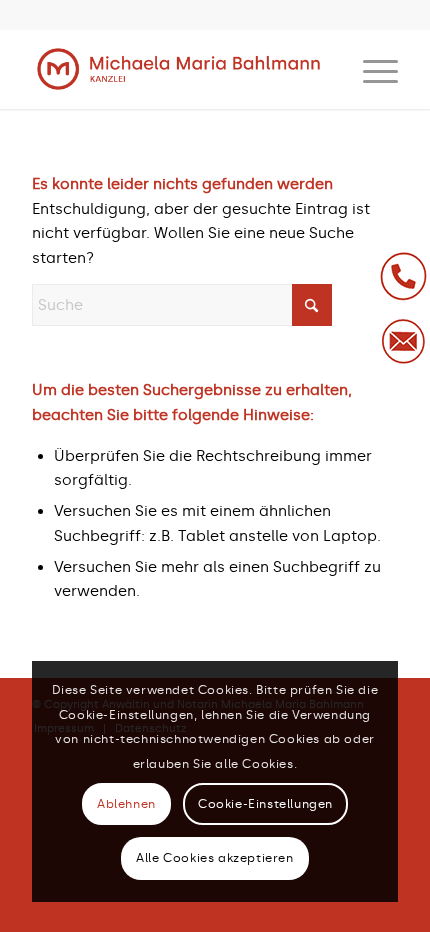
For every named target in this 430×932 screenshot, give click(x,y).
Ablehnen (126, 804)
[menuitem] (370, 69)
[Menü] (370, 69)
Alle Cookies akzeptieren (214, 858)
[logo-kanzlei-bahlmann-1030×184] (178, 69)
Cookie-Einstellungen (265, 804)
